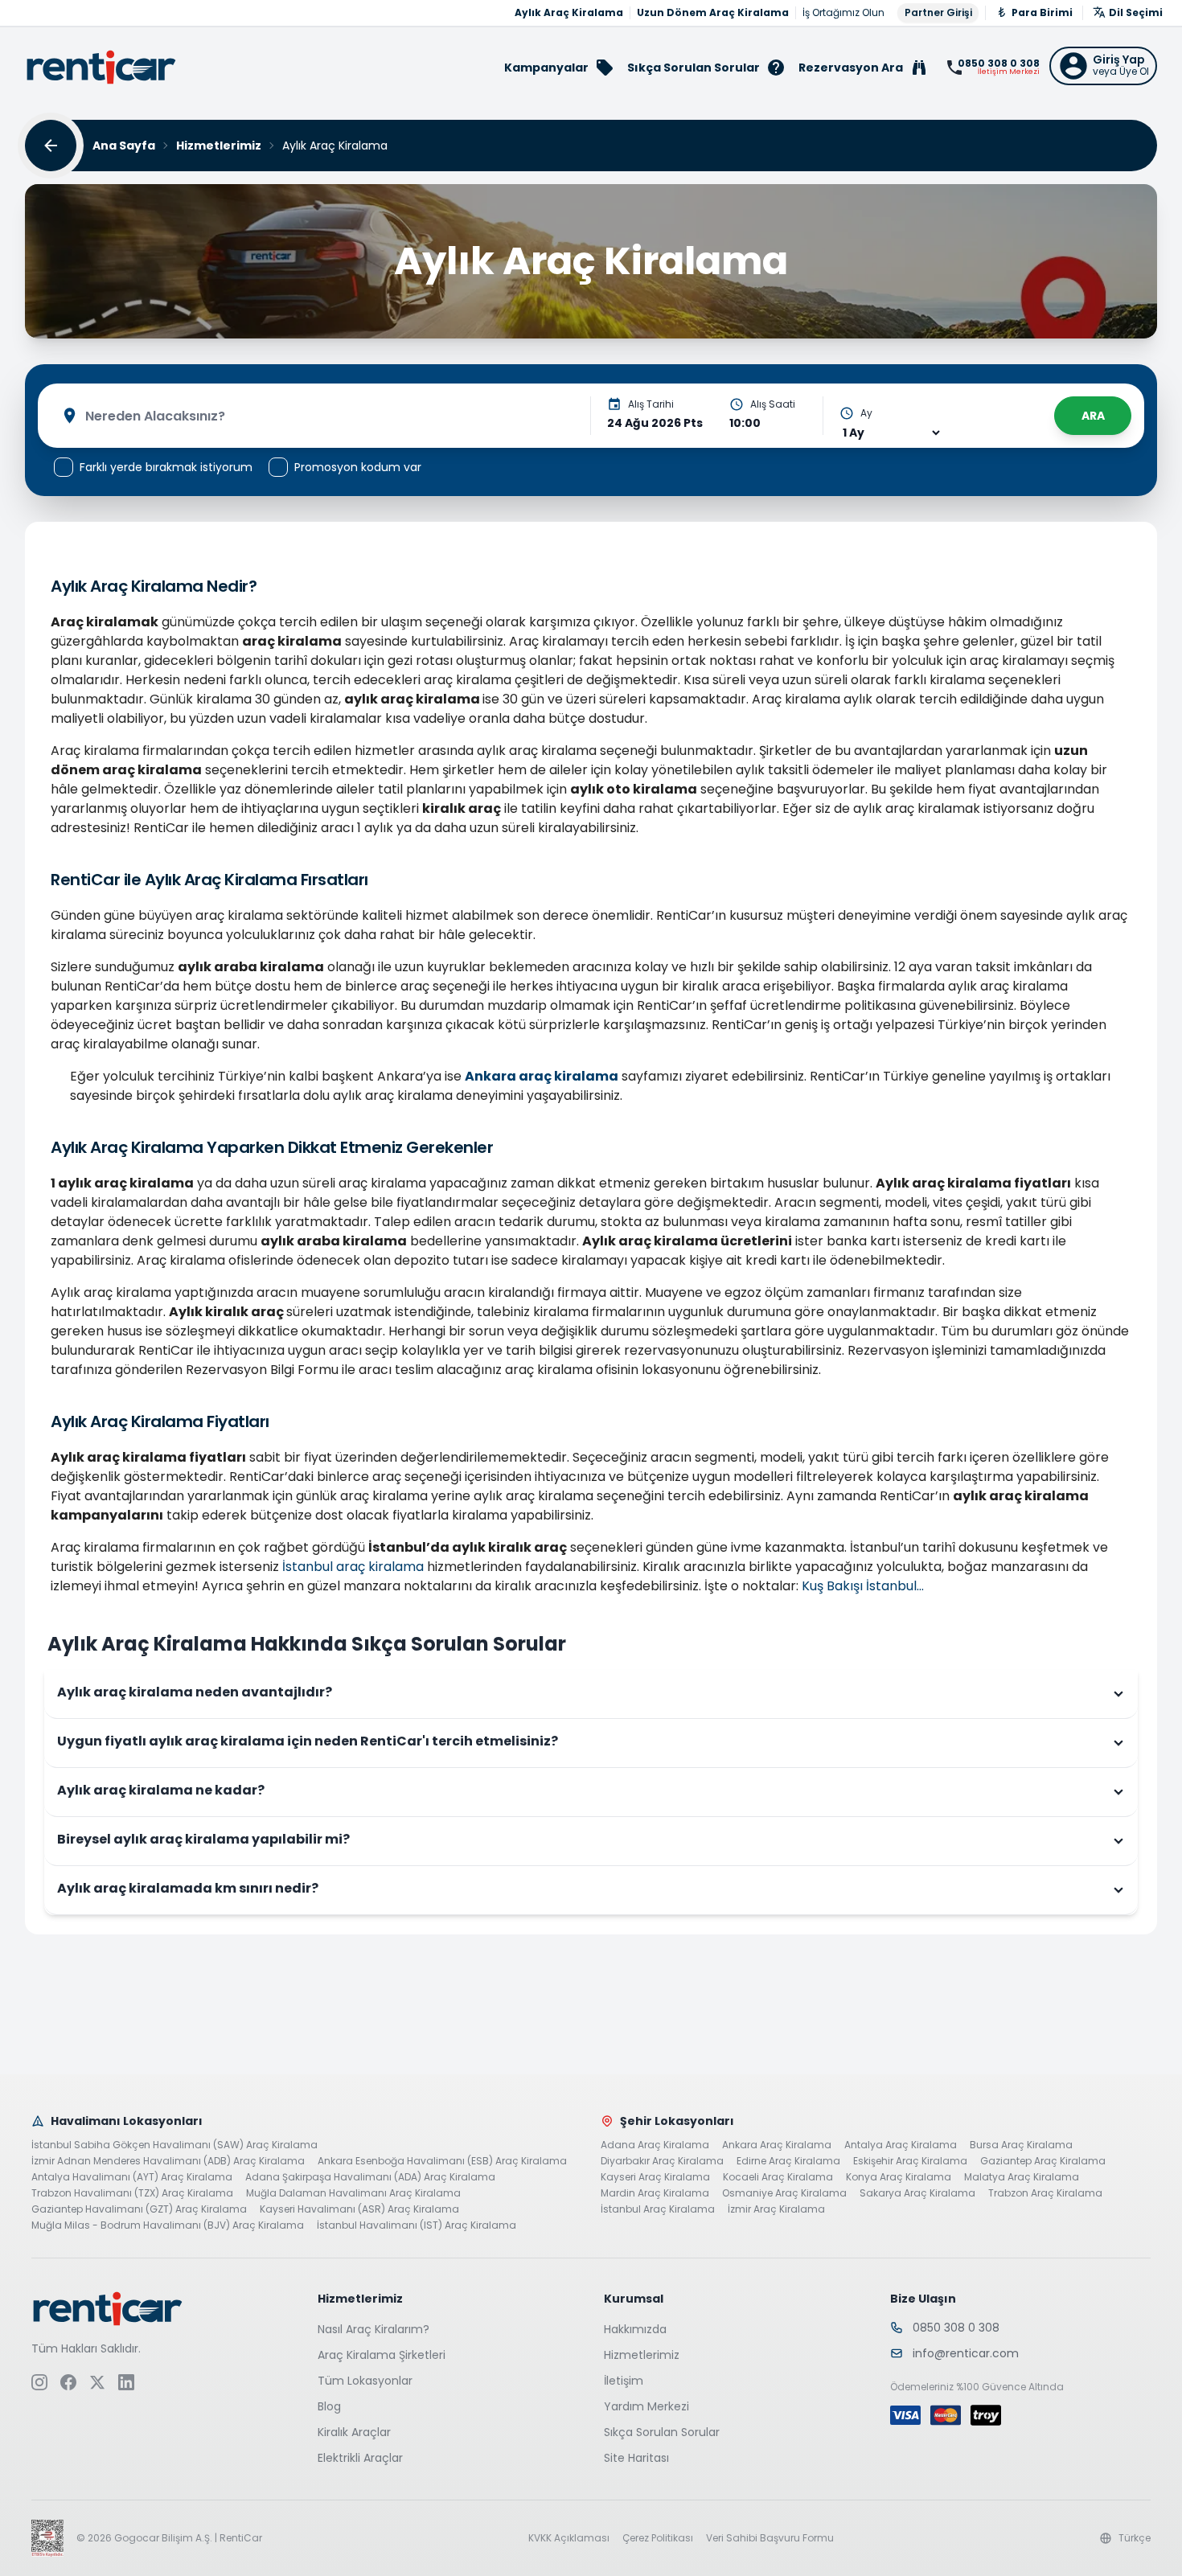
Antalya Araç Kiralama (901, 2145)
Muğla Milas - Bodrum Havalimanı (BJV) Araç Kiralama (168, 2225)
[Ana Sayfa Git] (101, 67)
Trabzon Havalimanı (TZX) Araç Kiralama (132, 2193)
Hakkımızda (635, 2329)
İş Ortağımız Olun (843, 13)
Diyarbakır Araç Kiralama (662, 2161)
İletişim (624, 2381)
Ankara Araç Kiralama (777, 2145)
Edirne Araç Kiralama (788, 2161)
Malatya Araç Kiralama (1022, 2177)
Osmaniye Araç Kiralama (784, 2193)
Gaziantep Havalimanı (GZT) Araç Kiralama (139, 2209)
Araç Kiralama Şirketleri (382, 2355)
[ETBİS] (47, 2538)
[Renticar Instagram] (39, 2382)
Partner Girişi (938, 12)
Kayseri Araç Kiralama (655, 2177)
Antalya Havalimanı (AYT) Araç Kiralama (132, 2177)
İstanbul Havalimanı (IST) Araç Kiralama (417, 2225)
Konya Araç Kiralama (899, 2177)
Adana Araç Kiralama (655, 2145)
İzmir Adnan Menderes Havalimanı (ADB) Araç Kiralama (168, 2161)
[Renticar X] (97, 2382)
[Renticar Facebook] (68, 2382)
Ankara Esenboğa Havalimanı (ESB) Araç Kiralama (442, 2161)
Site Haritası (636, 2458)
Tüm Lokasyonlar (365, 2381)
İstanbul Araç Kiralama (658, 2209)
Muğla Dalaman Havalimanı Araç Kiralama (353, 2193)
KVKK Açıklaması (569, 2538)
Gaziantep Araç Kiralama (1043, 2161)
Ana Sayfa (124, 146)
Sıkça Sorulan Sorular (662, 2432)
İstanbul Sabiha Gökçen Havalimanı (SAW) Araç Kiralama (174, 2145)
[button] (1103, 66)
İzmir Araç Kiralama (776, 2209)
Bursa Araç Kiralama (1021, 2145)
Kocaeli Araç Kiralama (778, 2177)
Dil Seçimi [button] (1136, 12)
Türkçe (1135, 2538)
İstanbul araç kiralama (353, 1567)
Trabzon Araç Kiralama (1045, 2193)
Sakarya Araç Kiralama (917, 2193)
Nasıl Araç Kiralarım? (373, 2329)
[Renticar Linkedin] (126, 2382)
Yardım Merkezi (646, 2406)
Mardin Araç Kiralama (655, 2193)
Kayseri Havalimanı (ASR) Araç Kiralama (359, 2209)
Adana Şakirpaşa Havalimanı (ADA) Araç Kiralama (370, 2177)
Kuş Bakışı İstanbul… (863, 1586)
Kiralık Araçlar (354, 2432)
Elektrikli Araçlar (360, 2458)
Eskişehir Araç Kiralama (910, 2161)
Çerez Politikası (658, 2538)
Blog (329, 2406)
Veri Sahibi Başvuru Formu (770, 2538)
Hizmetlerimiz (219, 146)
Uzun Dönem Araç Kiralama (713, 13)
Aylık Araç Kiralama (569, 13)
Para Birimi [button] (1042, 12)
